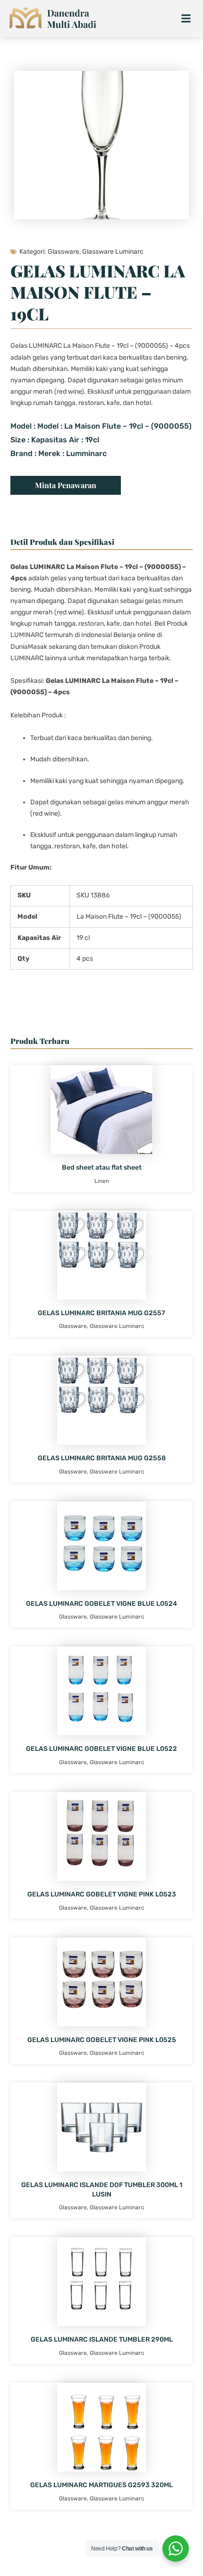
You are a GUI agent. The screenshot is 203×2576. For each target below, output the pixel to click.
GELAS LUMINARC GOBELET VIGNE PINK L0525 (102, 2040)
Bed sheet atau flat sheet (102, 1167)
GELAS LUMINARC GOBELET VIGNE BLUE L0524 (101, 1604)
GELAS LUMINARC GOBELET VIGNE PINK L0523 (102, 1894)
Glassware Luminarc (113, 252)
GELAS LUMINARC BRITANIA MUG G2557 (101, 1313)
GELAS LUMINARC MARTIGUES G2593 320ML (101, 2485)
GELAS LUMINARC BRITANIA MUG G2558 (102, 1458)
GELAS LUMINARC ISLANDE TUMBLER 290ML (102, 2339)
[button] (186, 19)
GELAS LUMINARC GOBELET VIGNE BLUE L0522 (101, 1749)
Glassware (63, 252)
